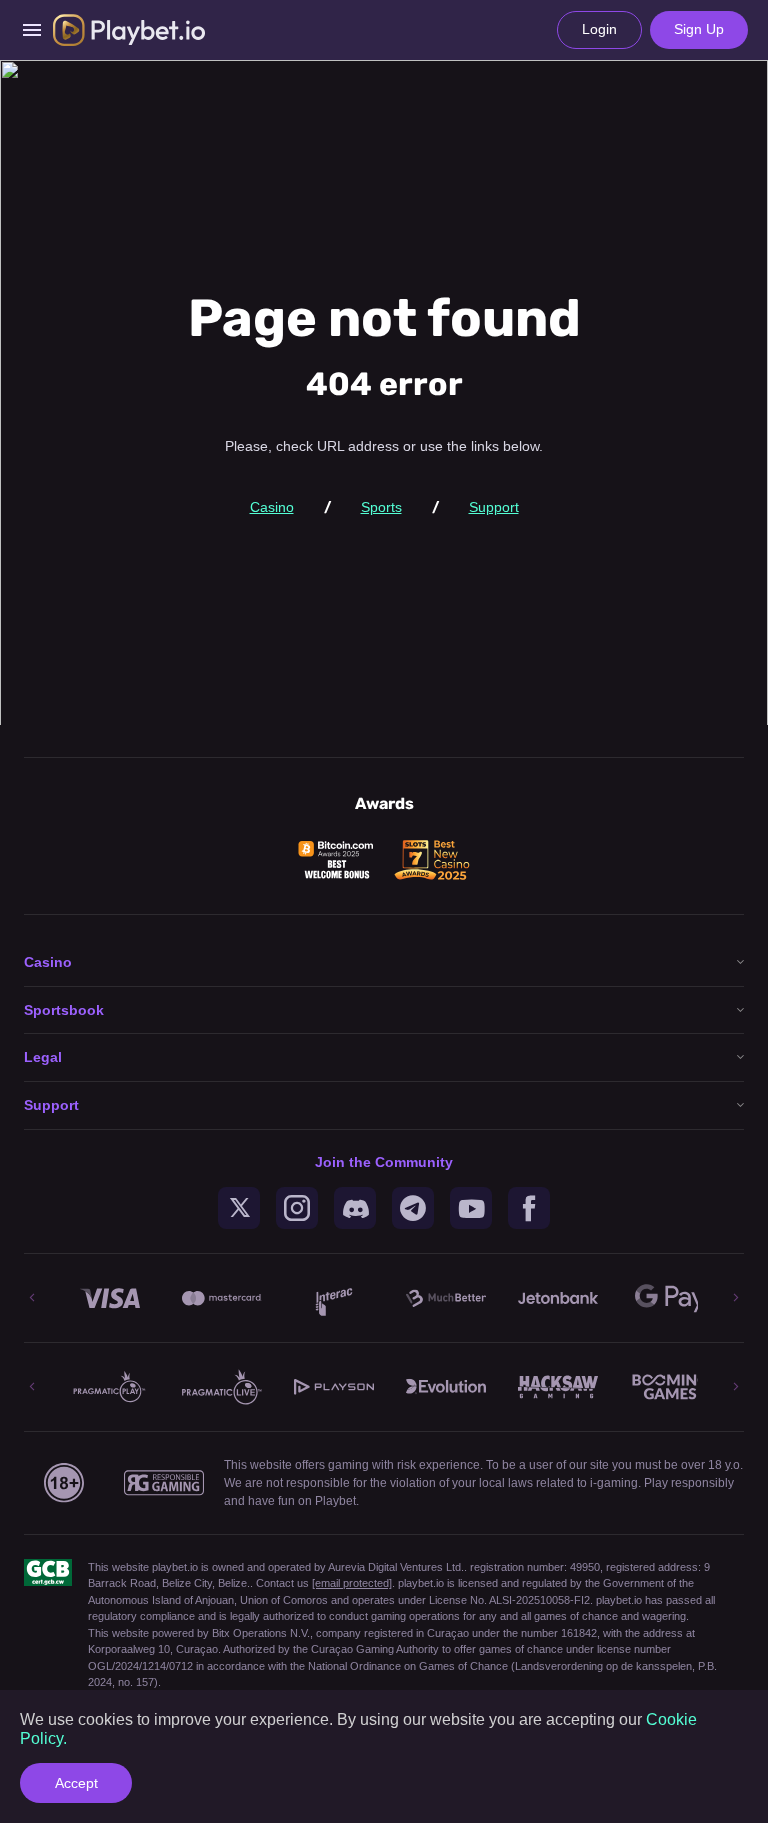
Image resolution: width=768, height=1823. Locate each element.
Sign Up (699, 29)
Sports (381, 507)
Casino (272, 507)
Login (599, 29)
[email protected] (352, 1583)
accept (76, 1783)
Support (494, 507)
